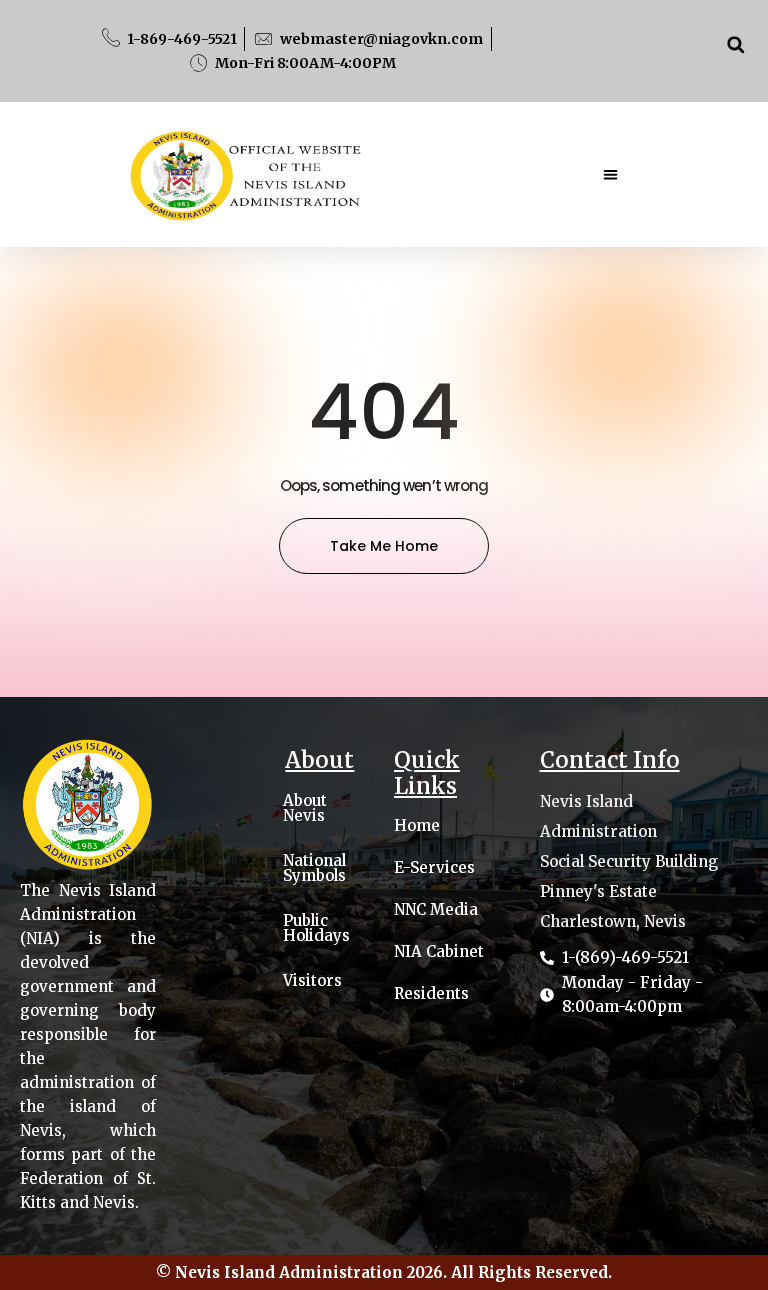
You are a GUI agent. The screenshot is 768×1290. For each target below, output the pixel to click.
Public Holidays (316, 928)
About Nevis (305, 808)
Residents (431, 994)
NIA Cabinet (439, 952)
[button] (735, 44)
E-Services (434, 868)
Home (417, 826)
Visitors (312, 980)
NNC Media (436, 910)
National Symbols (314, 868)
